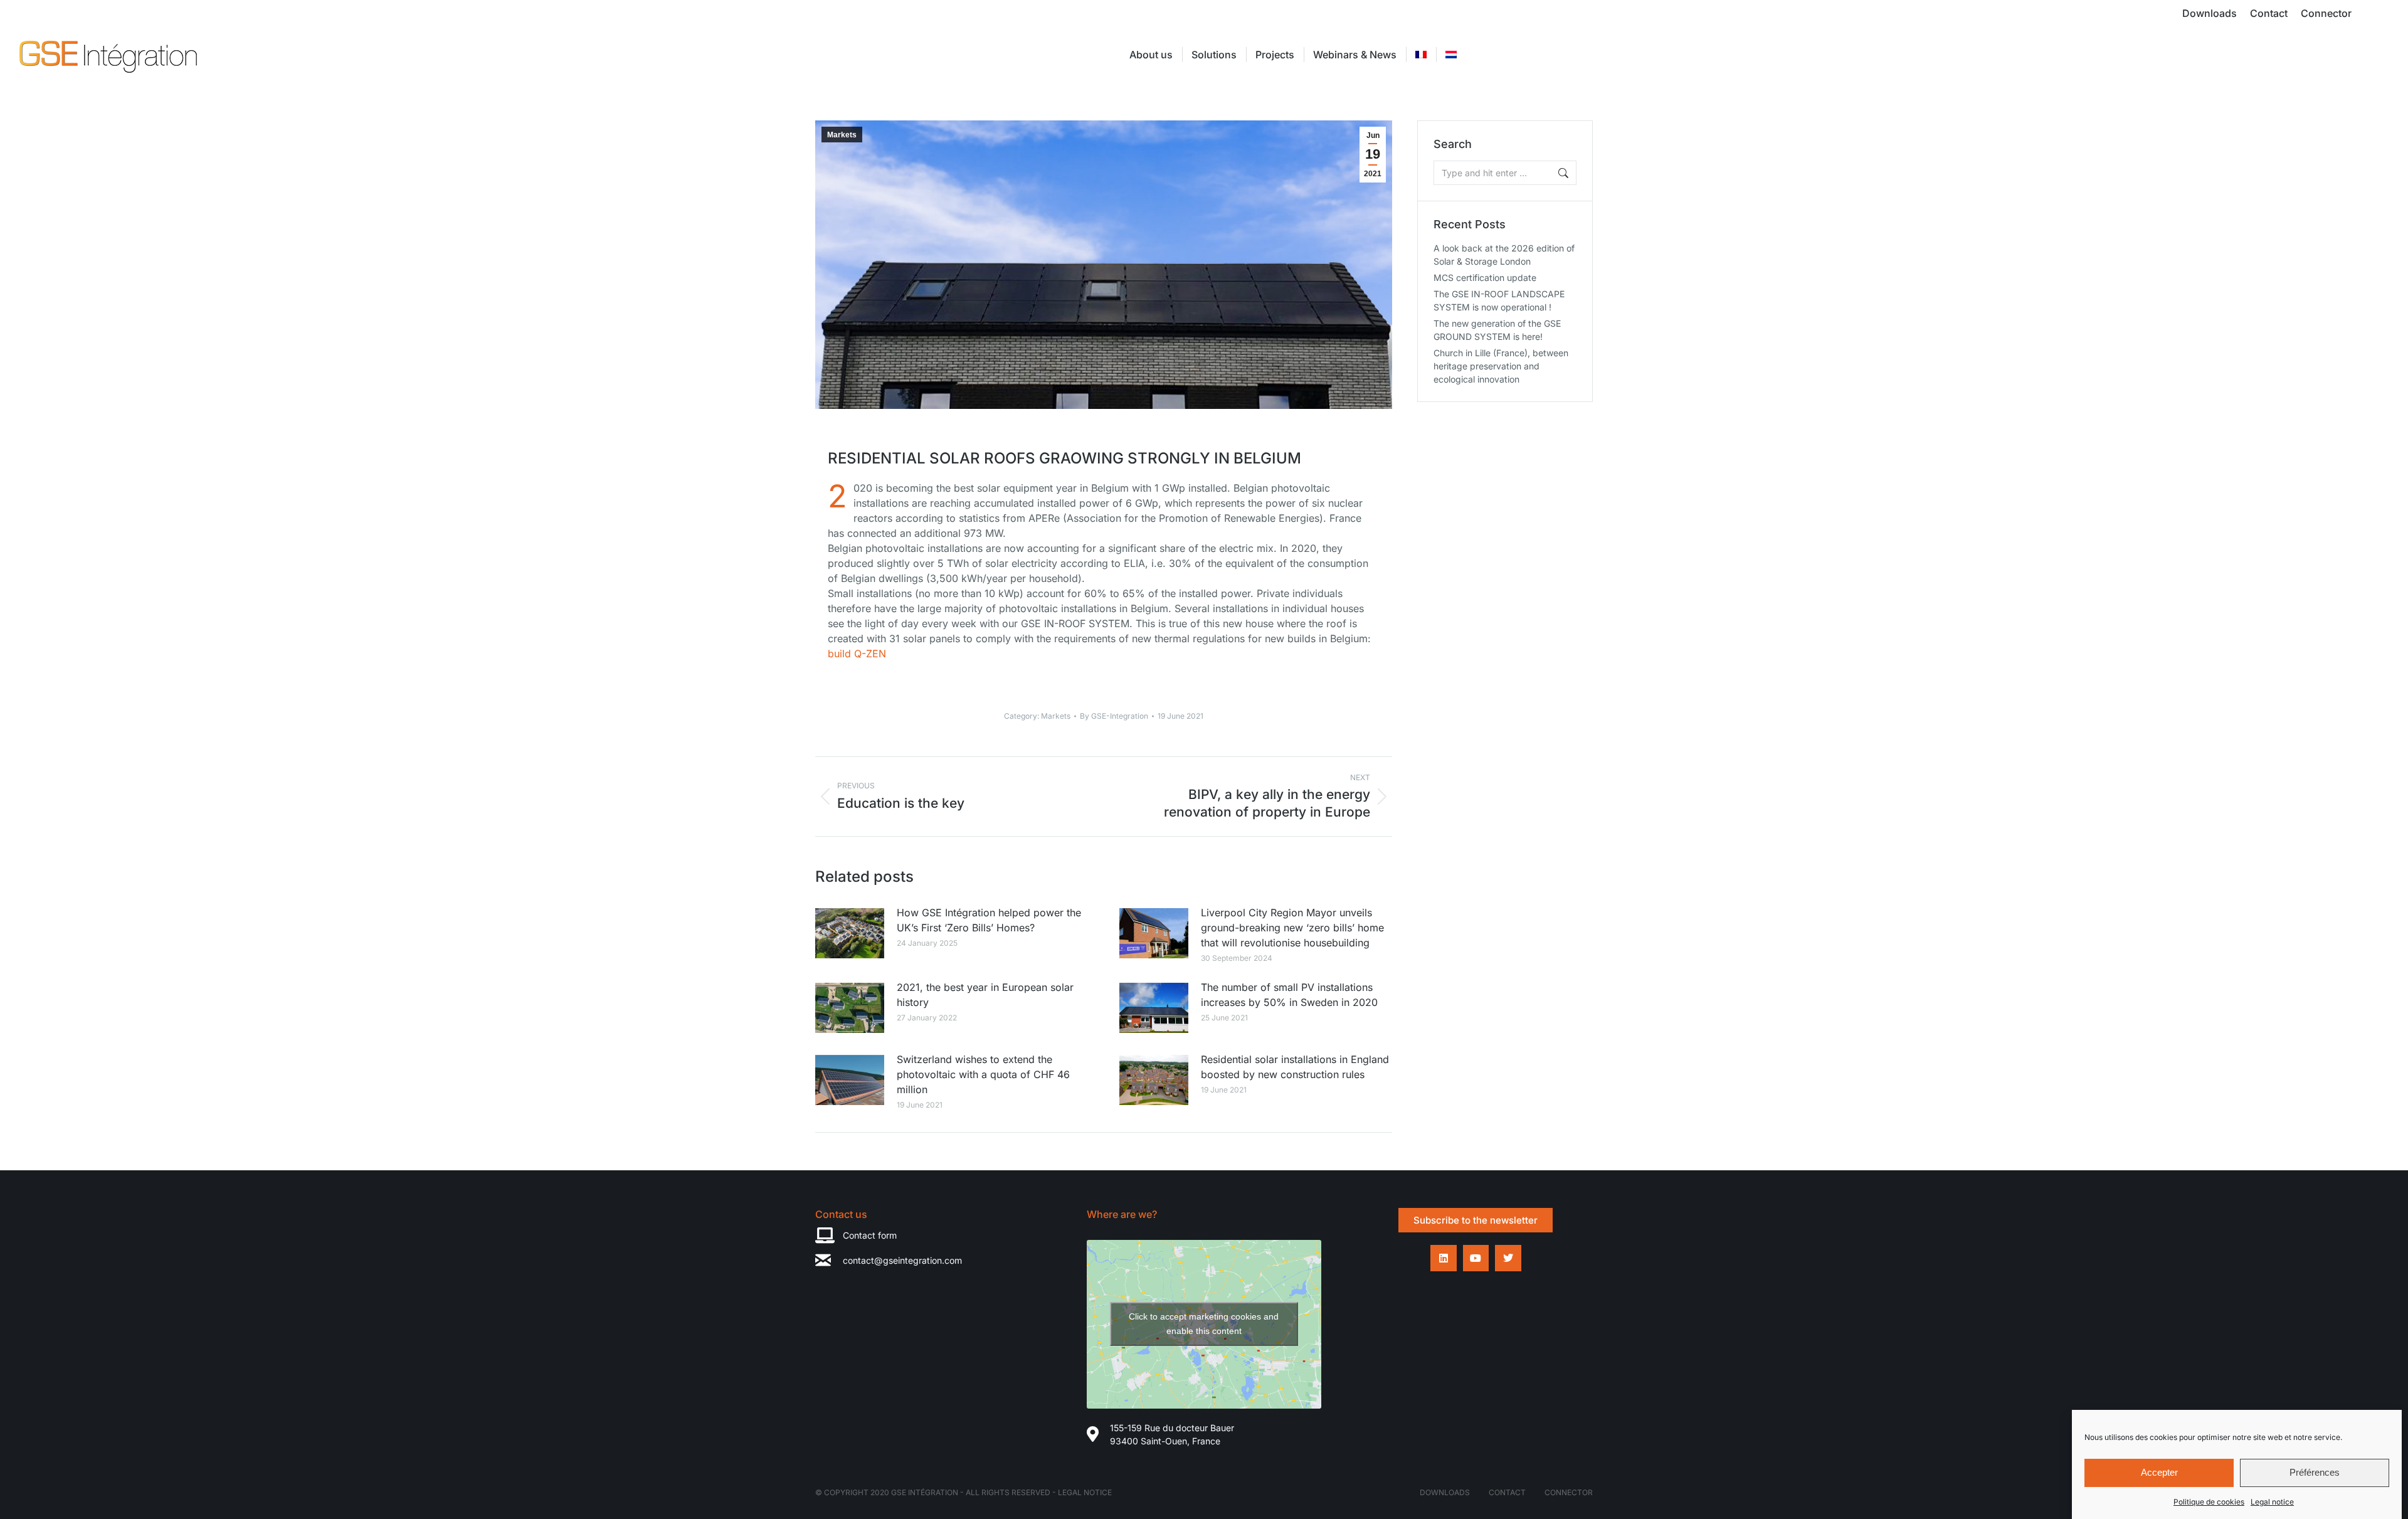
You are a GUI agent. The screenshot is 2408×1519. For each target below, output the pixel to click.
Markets (842, 135)
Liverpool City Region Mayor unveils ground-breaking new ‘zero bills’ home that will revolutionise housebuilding (1292, 928)
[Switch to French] (1421, 55)
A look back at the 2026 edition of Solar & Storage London (1504, 255)
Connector (1569, 1492)
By (1114, 716)
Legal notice (2272, 1502)
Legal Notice (1085, 1492)
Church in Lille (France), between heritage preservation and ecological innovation (1501, 366)
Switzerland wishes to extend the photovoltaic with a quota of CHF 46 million (983, 1074)
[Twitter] (1508, 1258)
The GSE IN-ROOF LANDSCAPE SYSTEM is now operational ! (1499, 300)
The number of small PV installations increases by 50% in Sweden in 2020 (1289, 995)
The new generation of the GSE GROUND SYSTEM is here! (1497, 330)
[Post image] (850, 933)
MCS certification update (1485, 278)
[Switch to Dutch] (1451, 55)
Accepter (2159, 1473)
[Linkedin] (1444, 1258)
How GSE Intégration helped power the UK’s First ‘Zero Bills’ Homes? (989, 920)
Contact (1507, 1492)
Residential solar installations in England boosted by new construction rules (1295, 1067)
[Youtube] (1476, 1258)
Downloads (1445, 1492)
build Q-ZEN (857, 654)
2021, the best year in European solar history (985, 995)
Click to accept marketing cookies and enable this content (1204, 1324)
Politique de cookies (2209, 1502)
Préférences (2315, 1473)
